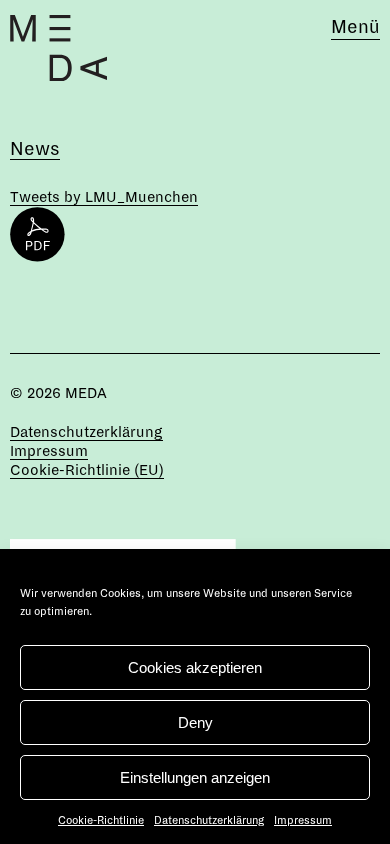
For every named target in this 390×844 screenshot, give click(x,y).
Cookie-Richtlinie (101, 820)
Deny (195, 722)
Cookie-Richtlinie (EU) (87, 470)
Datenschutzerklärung (209, 820)
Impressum (303, 820)
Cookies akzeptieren (195, 667)
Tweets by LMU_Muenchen (104, 197)
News (35, 149)
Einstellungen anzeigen (195, 777)
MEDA (86, 393)
